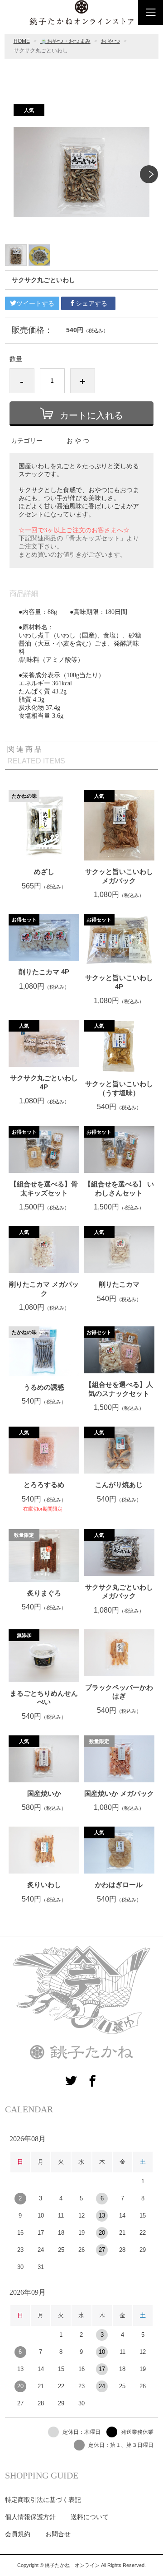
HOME (22, 41)
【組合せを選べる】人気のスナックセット (119, 1389)
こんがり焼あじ (119, 1485)
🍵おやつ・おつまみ (65, 41)
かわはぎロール (119, 1885)
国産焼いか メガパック (119, 1793)
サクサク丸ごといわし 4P (44, 1082)
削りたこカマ (119, 1284)
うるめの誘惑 (44, 1387)
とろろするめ (44, 1485)
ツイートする (35, 303)
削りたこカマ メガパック (44, 1289)
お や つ (110, 41)
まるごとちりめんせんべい (44, 1698)
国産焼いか (44, 1793)
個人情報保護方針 (30, 2517)
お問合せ (58, 2534)
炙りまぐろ (44, 1593)
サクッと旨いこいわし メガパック (119, 876)
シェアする (91, 303)
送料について (90, 2517)
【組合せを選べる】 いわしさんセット (119, 1188)
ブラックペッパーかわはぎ (119, 1692)
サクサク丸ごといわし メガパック (119, 1592)
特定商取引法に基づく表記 (43, 2500)
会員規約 (18, 2534)
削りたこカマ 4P (44, 972)
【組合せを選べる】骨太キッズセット (44, 1188)
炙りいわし (44, 1885)
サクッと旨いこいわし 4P (119, 982)
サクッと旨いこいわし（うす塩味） (119, 1088)
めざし (44, 872)
